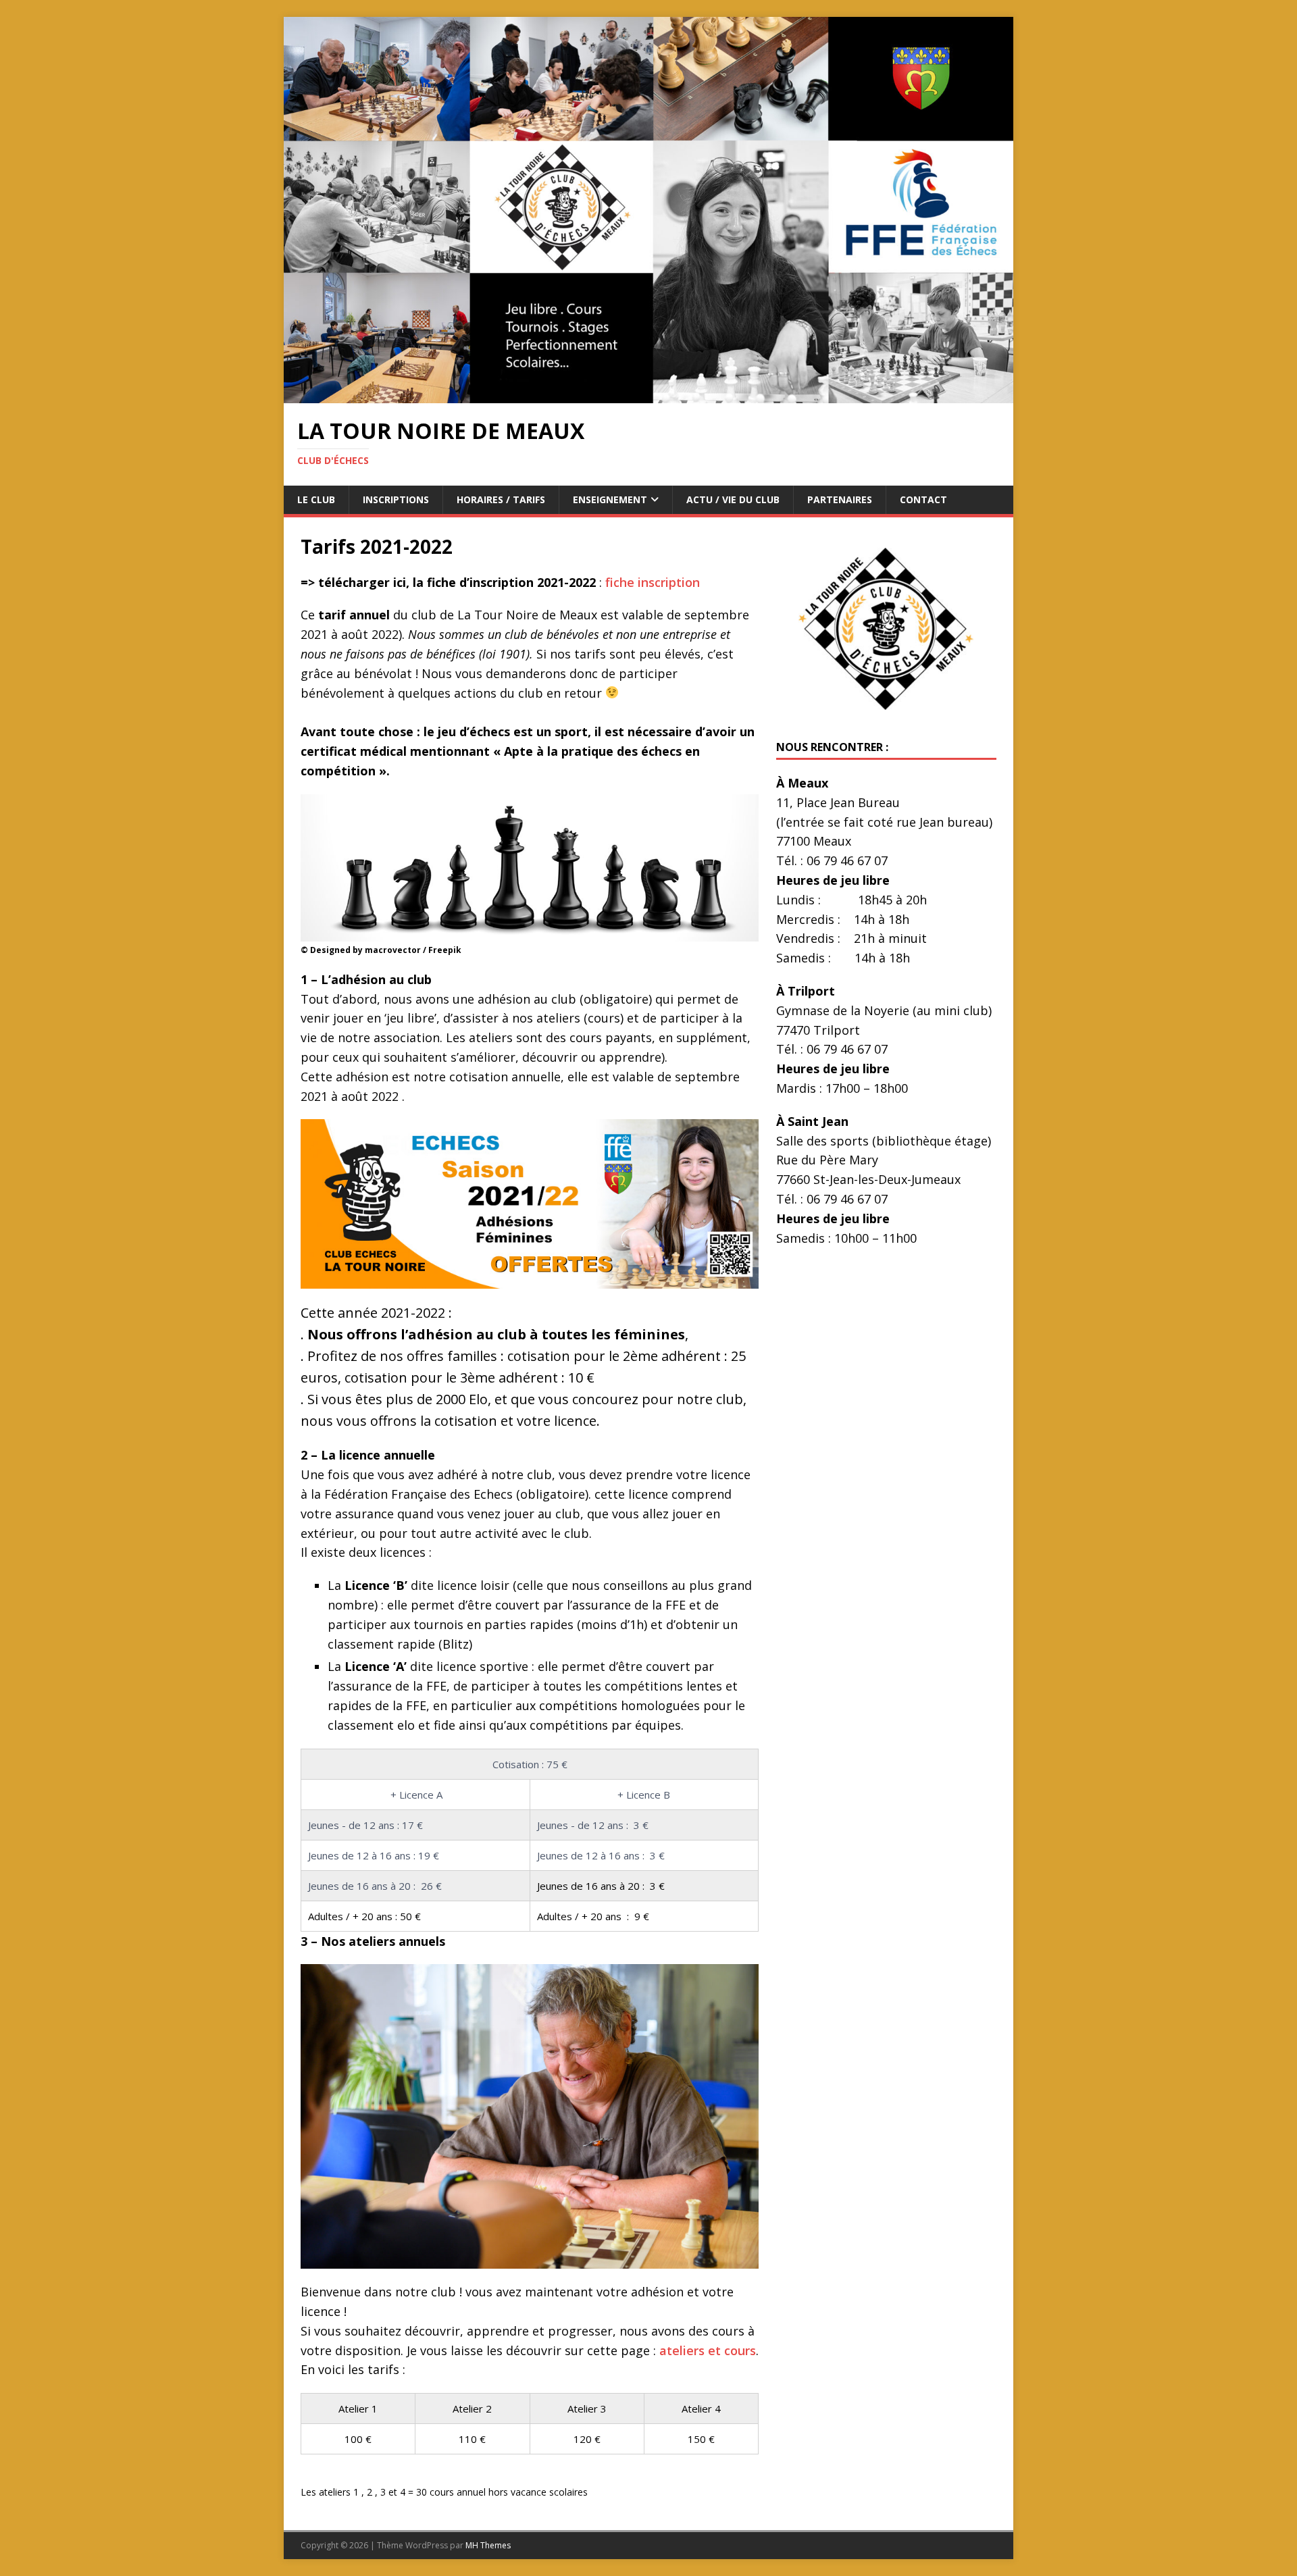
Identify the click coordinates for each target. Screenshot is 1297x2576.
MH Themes (488, 2545)
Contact (923, 499)
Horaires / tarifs (501, 499)
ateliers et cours (708, 2350)
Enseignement (610, 499)
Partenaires (840, 499)
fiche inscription (653, 582)
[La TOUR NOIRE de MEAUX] (648, 395)
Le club (316, 499)
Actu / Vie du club (733, 499)
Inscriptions (396, 499)
